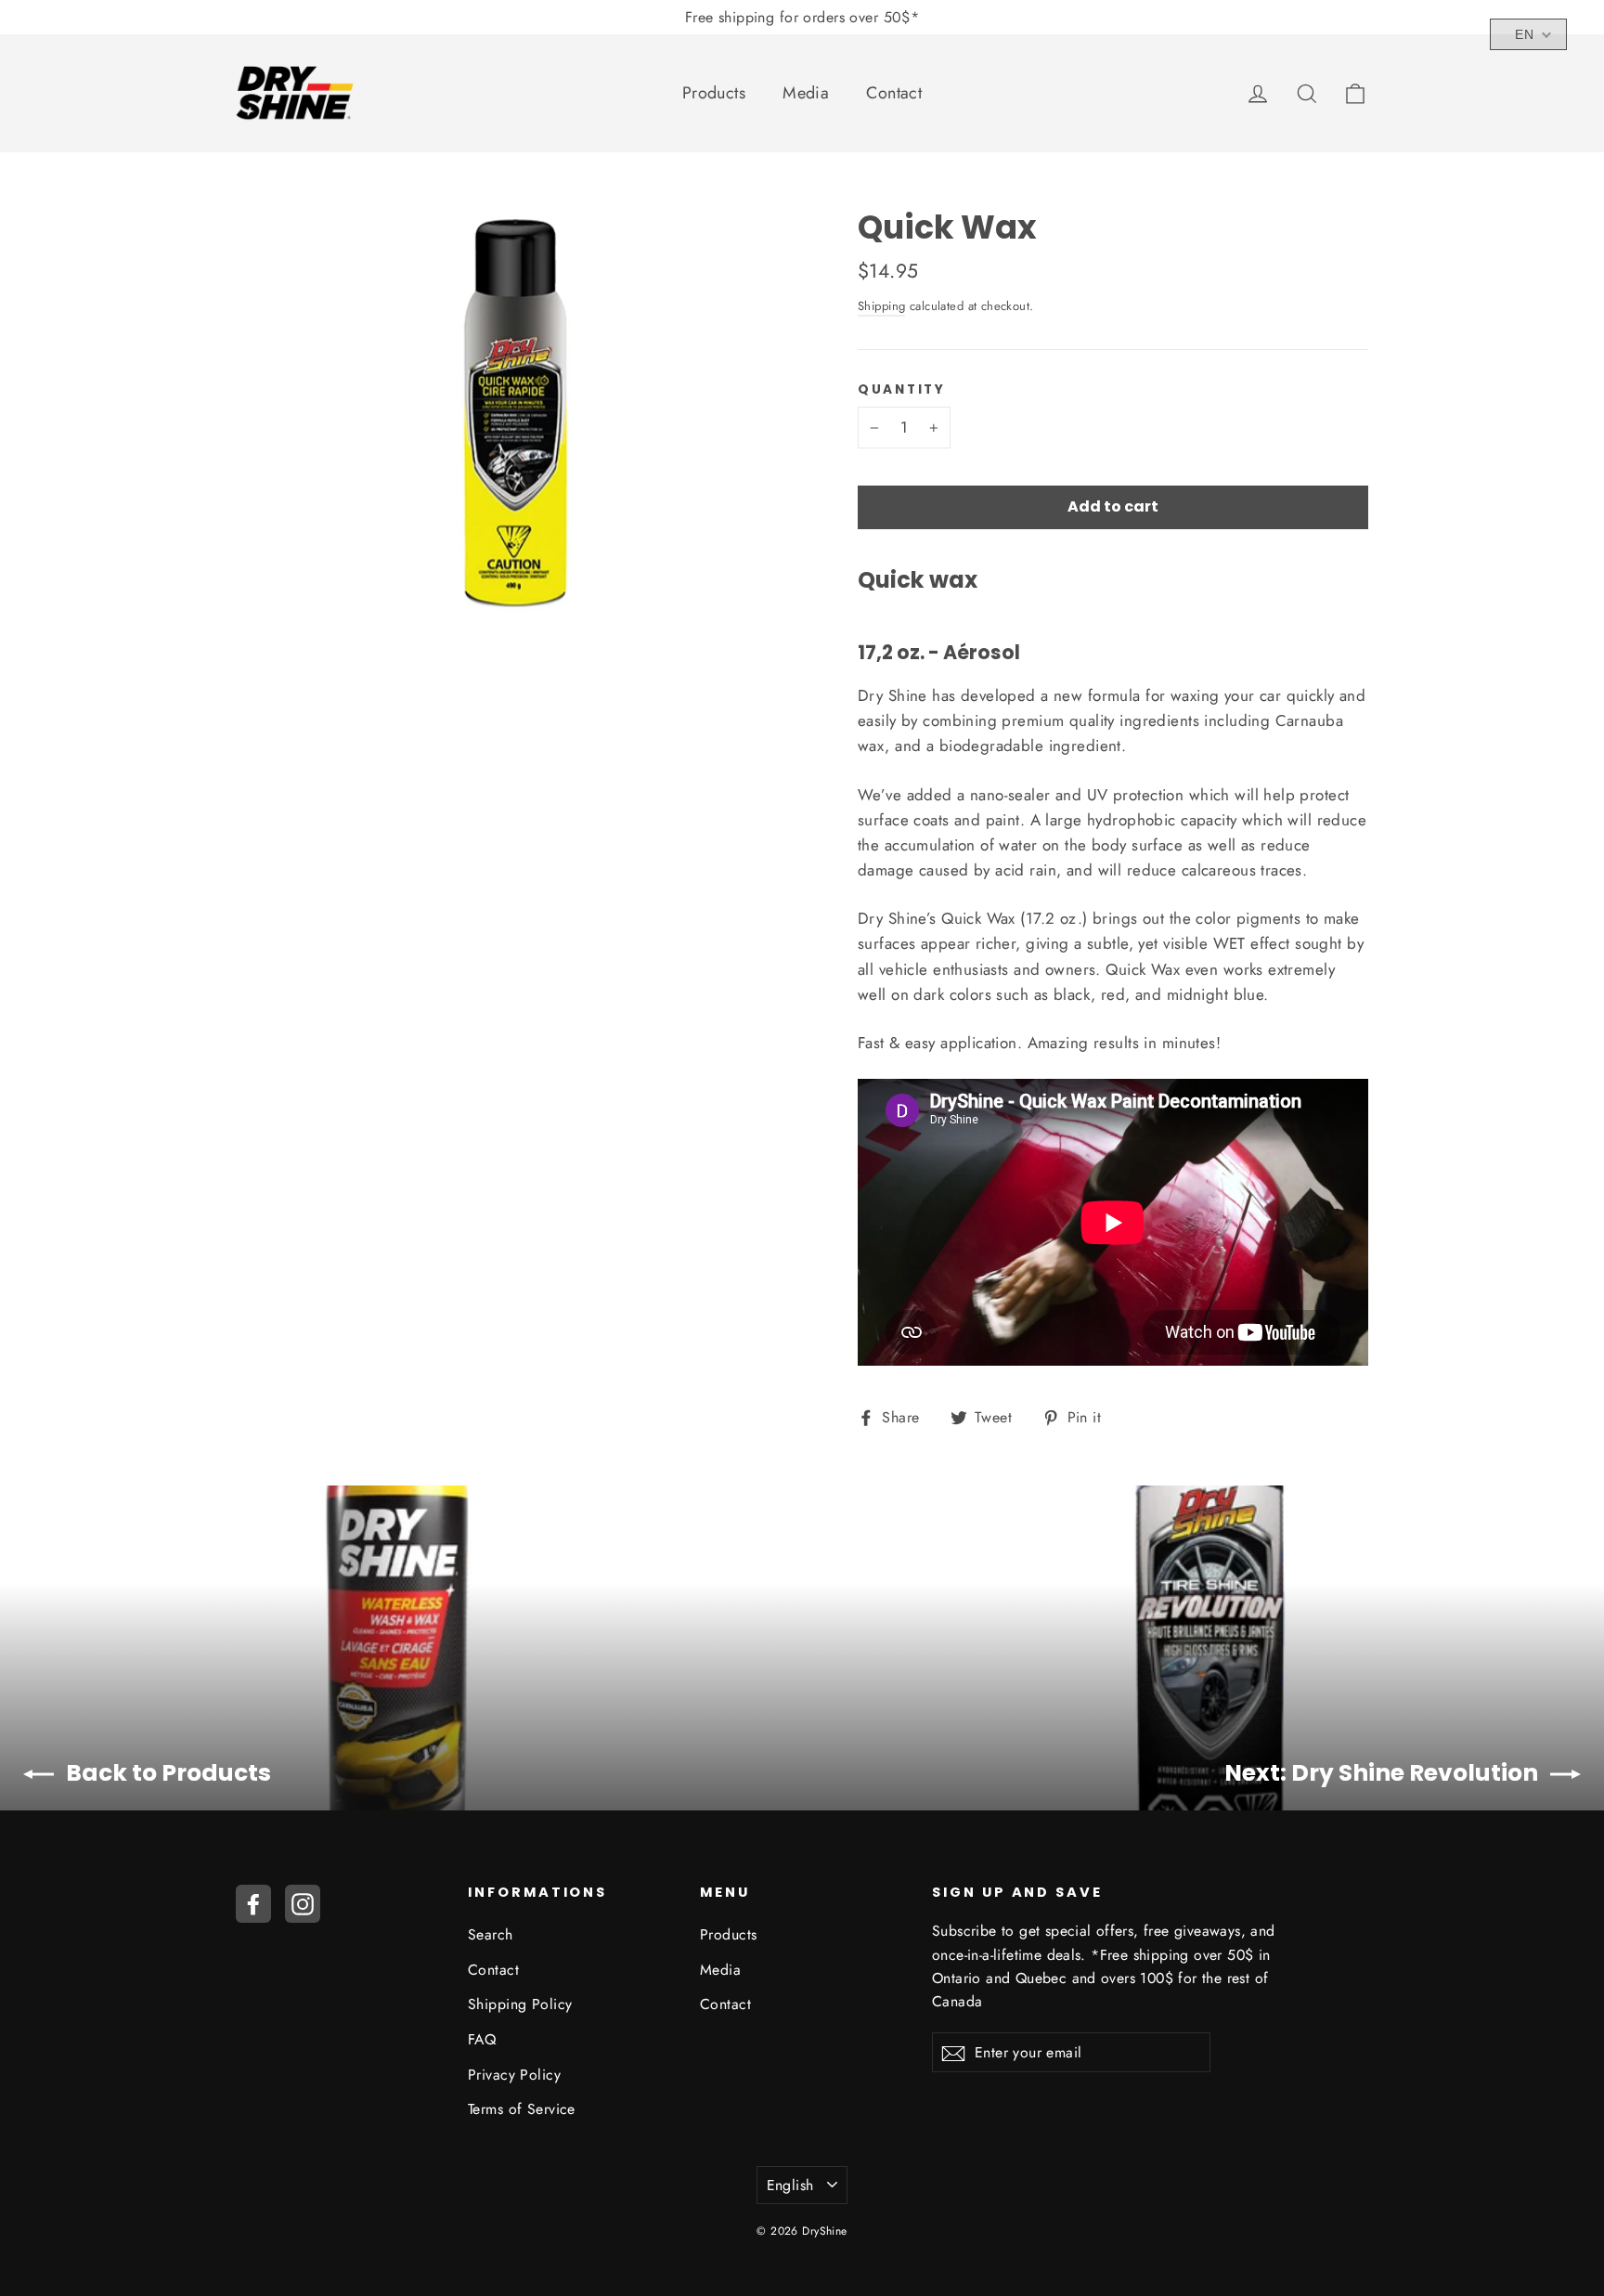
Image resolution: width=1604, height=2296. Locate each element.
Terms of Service (522, 2109)
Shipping (881, 306)
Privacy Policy (514, 2075)
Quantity (902, 390)
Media (806, 93)
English (790, 2185)
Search (491, 1934)
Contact (894, 93)
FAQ (482, 2039)
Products (714, 93)
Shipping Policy (520, 2004)
